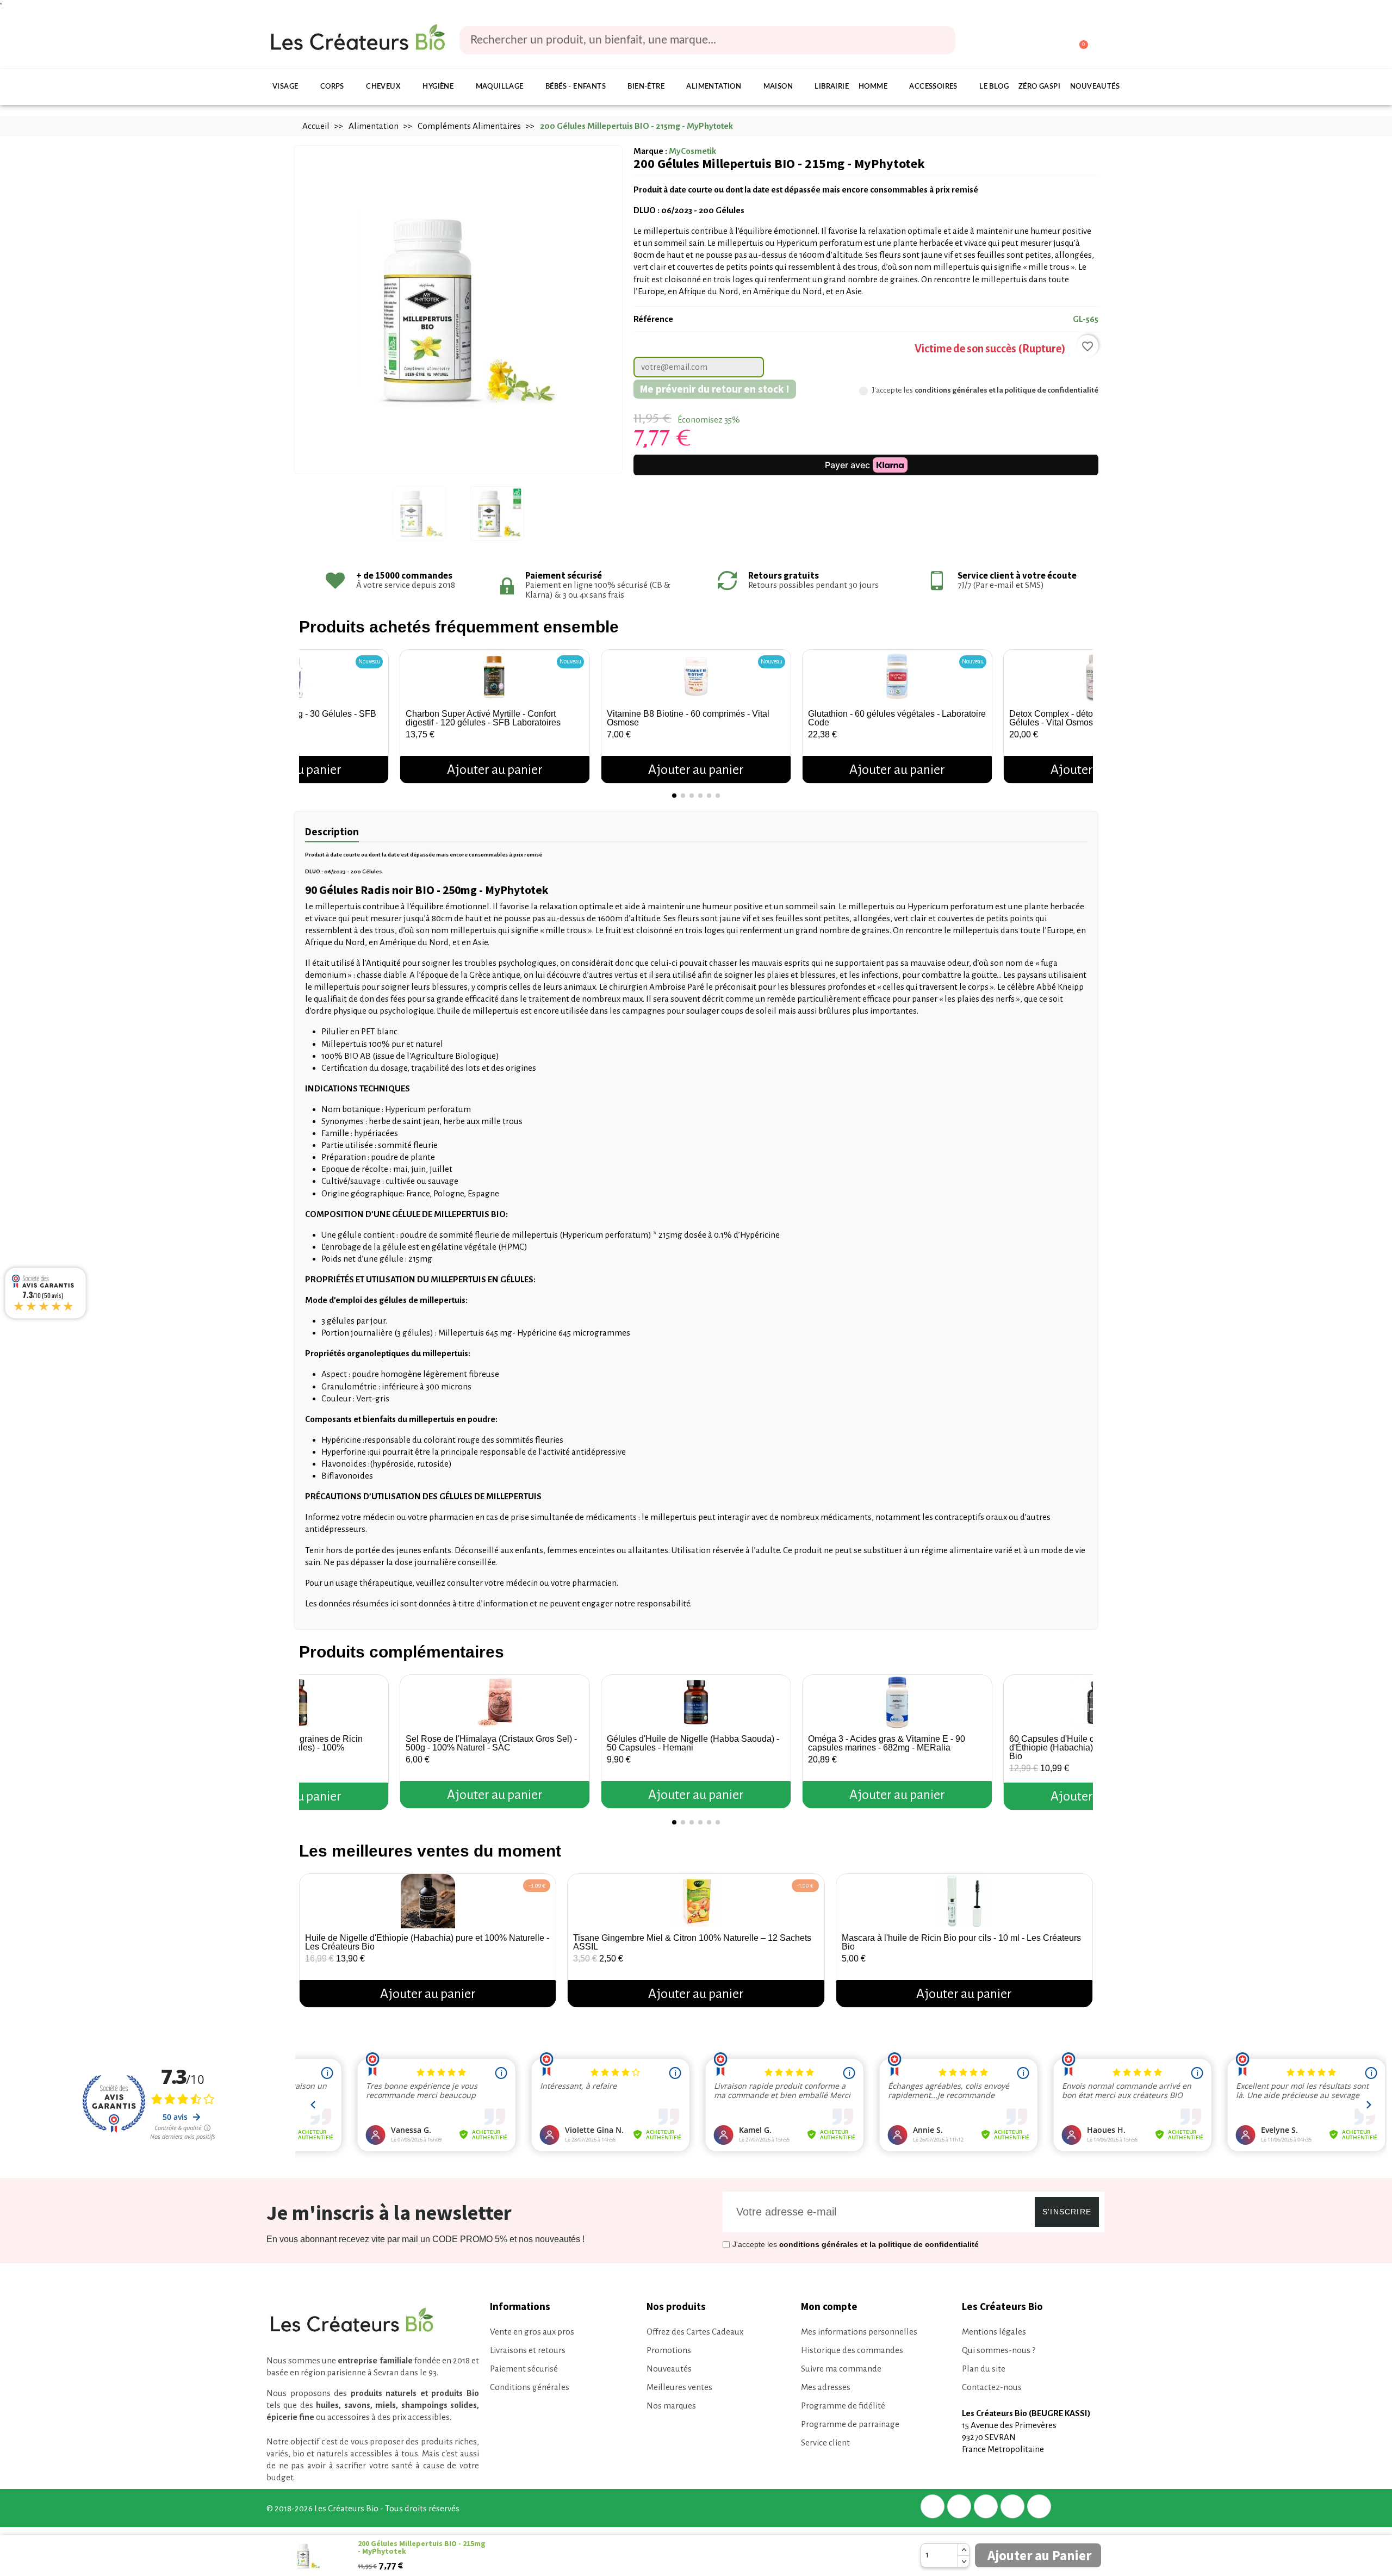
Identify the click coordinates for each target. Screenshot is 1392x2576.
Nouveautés (1095, 87)
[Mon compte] (1038, 41)
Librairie (832, 87)
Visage (285, 87)
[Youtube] (1039, 2506)
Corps (332, 87)
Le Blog (994, 87)
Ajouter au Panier (1039, 2555)
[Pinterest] (986, 2506)
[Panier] (1079, 40)
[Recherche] (940, 40)
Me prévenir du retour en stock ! (715, 389)
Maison (778, 87)
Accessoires (933, 87)
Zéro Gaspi (1039, 87)
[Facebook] (933, 2506)
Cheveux (383, 87)
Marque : (650, 151)
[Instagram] (1012, 2506)
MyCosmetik (692, 151)
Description (332, 831)
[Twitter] (959, 2506)
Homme (873, 87)
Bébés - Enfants (576, 87)
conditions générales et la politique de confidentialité (1006, 390)
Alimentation (714, 87)
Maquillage (500, 87)
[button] (310, 712)
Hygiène (438, 87)
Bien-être (646, 87)
